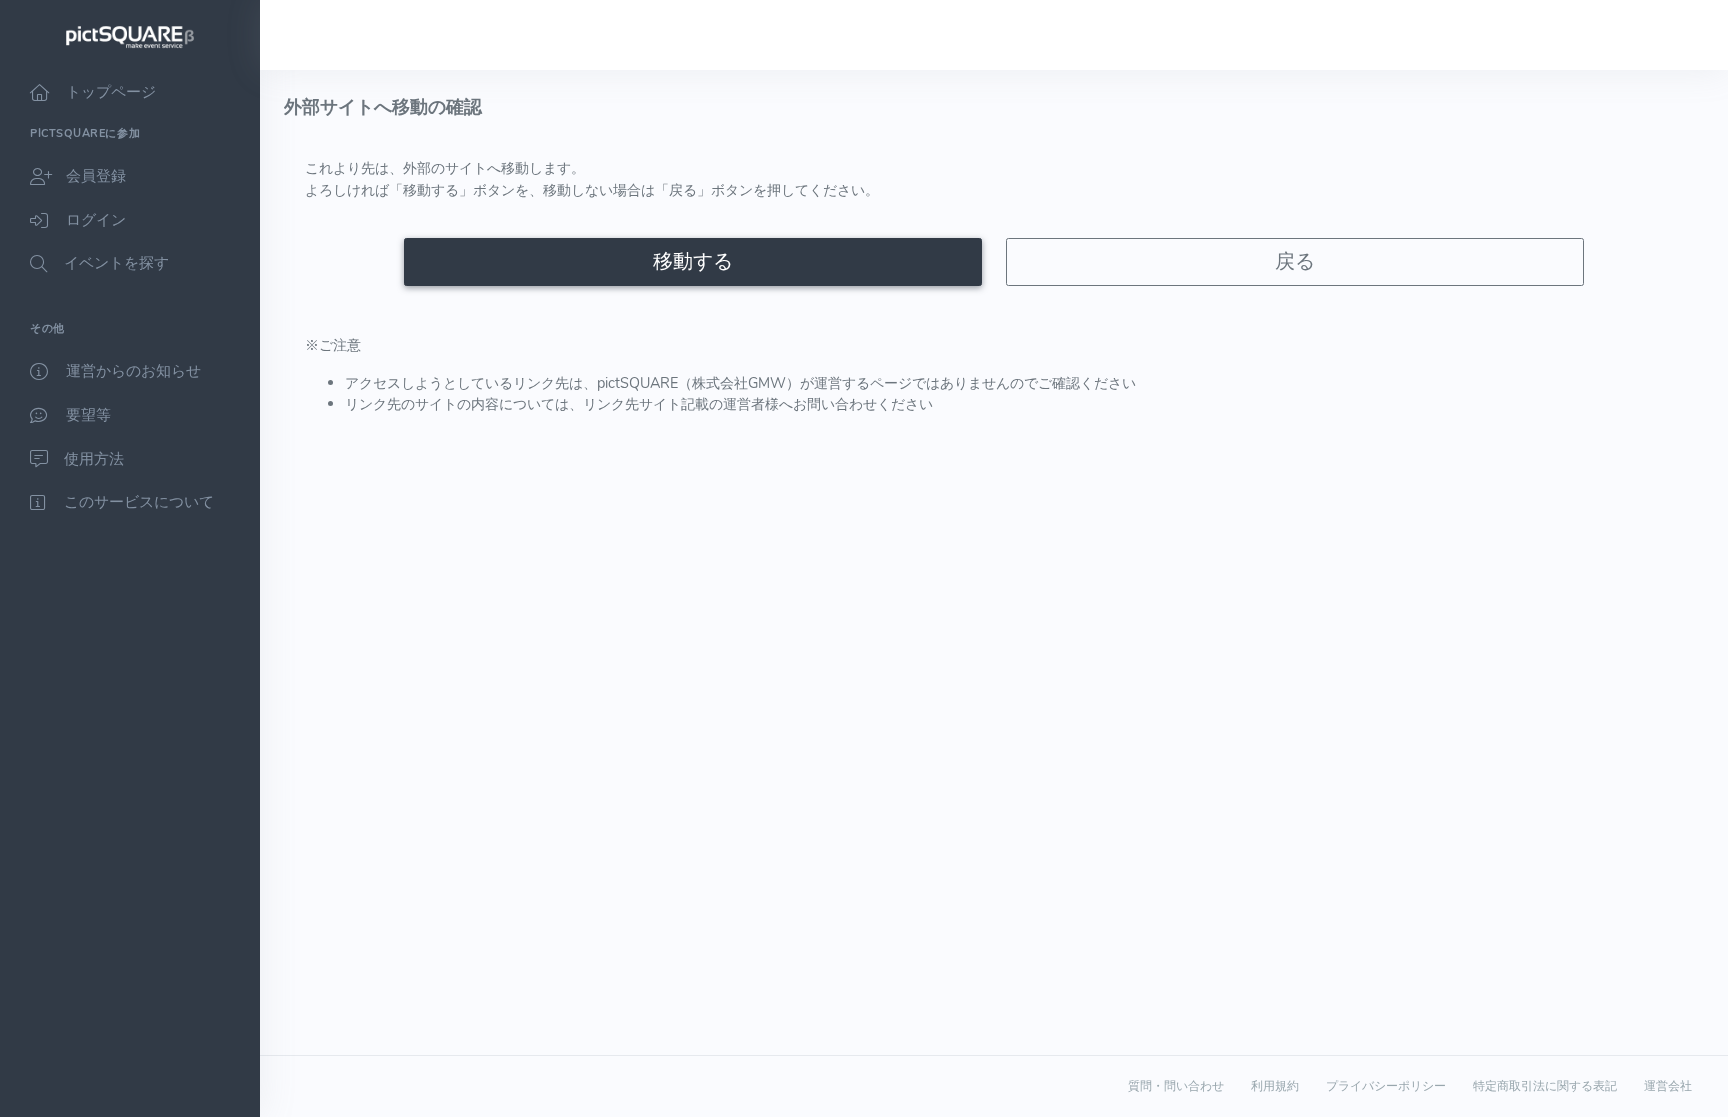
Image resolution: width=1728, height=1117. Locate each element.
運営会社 (1668, 1086)
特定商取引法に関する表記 (1545, 1086)
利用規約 (1275, 1086)
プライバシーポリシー (1386, 1086)
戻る (1295, 261)
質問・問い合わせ (1176, 1086)
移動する (693, 261)
